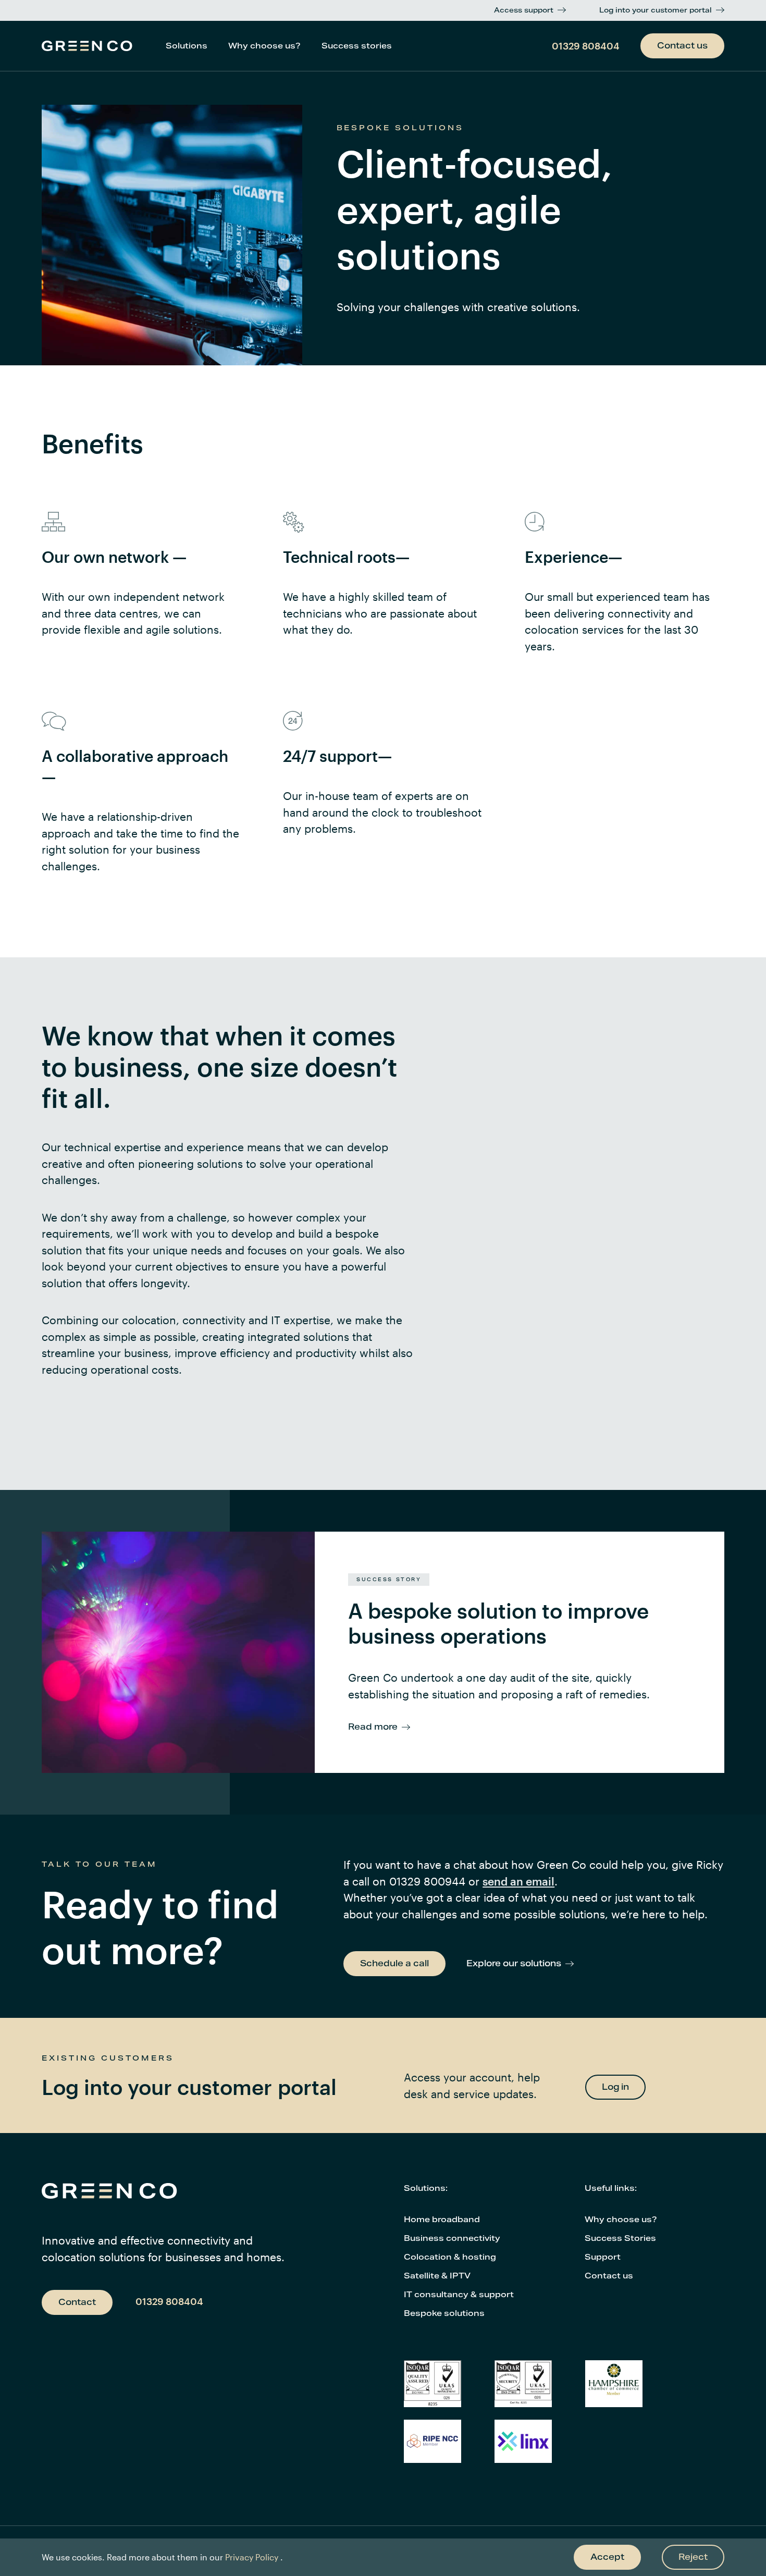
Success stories (357, 46)
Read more (373, 1727)
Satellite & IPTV (437, 2276)
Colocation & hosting (450, 2257)
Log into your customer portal (656, 10)
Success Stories (620, 2238)
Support (603, 2257)
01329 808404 (586, 46)
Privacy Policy (252, 2557)
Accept (607, 2557)
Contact (77, 2302)
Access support (524, 10)
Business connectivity (452, 2238)
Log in (615, 2087)
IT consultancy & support (459, 2294)
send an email (518, 1881)
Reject (693, 2557)
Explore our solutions (514, 1963)
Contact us (682, 46)
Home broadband (442, 2219)
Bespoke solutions (444, 2313)
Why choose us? (264, 46)
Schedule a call (394, 1963)
